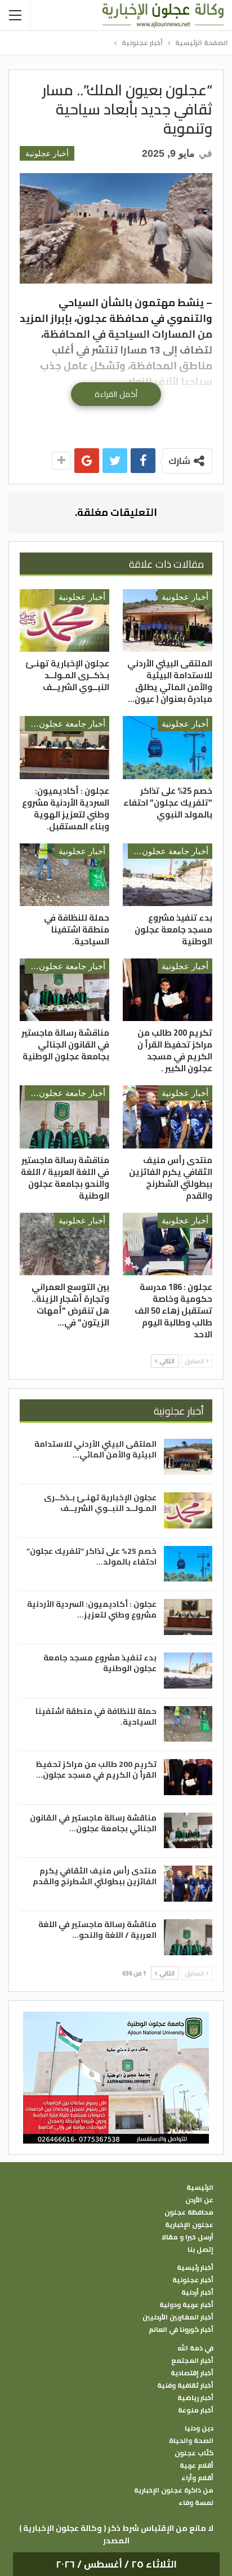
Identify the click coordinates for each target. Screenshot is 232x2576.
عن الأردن (199, 2200)
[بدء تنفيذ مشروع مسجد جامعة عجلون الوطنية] (168, 875)
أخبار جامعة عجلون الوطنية (65, 724)
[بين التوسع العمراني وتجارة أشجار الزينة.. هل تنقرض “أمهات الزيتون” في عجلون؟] (64, 1244)
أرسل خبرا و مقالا (188, 2237)
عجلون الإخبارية (189, 2225)
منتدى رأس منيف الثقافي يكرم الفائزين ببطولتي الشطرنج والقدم (95, 1876)
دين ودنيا (199, 2428)
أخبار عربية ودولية (186, 2305)
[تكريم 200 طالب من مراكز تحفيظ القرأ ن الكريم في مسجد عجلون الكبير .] (168, 990)
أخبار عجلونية (47, 153)
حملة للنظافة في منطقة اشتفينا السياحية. (96, 1716)
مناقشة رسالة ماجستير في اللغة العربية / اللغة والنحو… (97, 1930)
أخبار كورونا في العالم (181, 2330)
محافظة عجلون (189, 2212)
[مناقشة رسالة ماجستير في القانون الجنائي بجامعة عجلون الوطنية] (64, 990)
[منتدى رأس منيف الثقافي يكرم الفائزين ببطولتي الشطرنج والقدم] (168, 1117)
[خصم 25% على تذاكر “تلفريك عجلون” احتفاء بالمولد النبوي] (168, 747)
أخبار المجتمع (192, 2361)
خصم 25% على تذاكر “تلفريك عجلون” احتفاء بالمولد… (92, 1556)
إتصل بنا (200, 2250)
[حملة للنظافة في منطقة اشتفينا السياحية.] (64, 875)
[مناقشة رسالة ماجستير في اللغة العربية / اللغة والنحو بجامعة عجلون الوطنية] (64, 1117)
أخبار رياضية (195, 2398)
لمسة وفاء (196, 2503)
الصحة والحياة (191, 2441)
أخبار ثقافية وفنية (185, 2385)
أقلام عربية (197, 2465)
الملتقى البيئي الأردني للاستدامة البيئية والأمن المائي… (95, 1449)
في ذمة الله (195, 2348)
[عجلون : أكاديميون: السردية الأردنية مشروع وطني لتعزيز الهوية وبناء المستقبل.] (64, 747)
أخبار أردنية (197, 2292)
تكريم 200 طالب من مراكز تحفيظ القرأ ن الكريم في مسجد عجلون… (96, 1769)
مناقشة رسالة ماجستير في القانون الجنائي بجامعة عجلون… (93, 1823)
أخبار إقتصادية (192, 2373)
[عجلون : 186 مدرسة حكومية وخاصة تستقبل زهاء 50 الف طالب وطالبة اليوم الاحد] (168, 1244)
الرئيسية (200, 2188)
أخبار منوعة (196, 2410)
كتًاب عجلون (194, 2453)
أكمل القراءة (116, 394)
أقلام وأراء (197, 2478)
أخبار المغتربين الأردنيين (178, 2317)
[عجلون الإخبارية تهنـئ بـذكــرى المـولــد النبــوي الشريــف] (64, 620)
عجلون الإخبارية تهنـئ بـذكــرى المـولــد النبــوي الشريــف (100, 1503)
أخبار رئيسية (195, 2268)
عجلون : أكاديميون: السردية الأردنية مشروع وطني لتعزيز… (92, 1609)
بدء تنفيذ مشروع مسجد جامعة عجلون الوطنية (100, 1663)
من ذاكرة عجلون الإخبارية (174, 2490)
